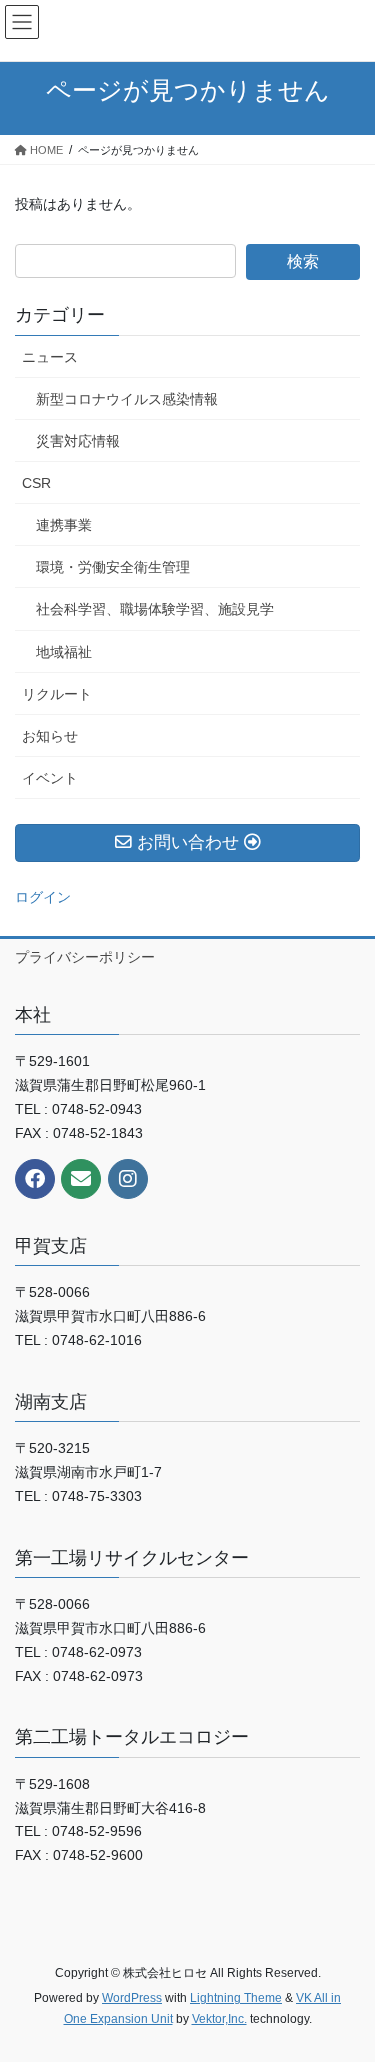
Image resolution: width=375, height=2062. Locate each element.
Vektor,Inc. (219, 2019)
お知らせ (50, 736)
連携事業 (64, 525)
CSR (36, 483)
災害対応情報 (78, 441)
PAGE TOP (346, 1982)
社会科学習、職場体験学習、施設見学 (155, 609)
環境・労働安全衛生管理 (113, 567)
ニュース (50, 357)
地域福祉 (64, 652)
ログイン (43, 897)
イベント (50, 778)
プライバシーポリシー (85, 957)
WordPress (132, 1998)
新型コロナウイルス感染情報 (127, 399)
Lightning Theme (236, 1998)
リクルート (57, 694)
